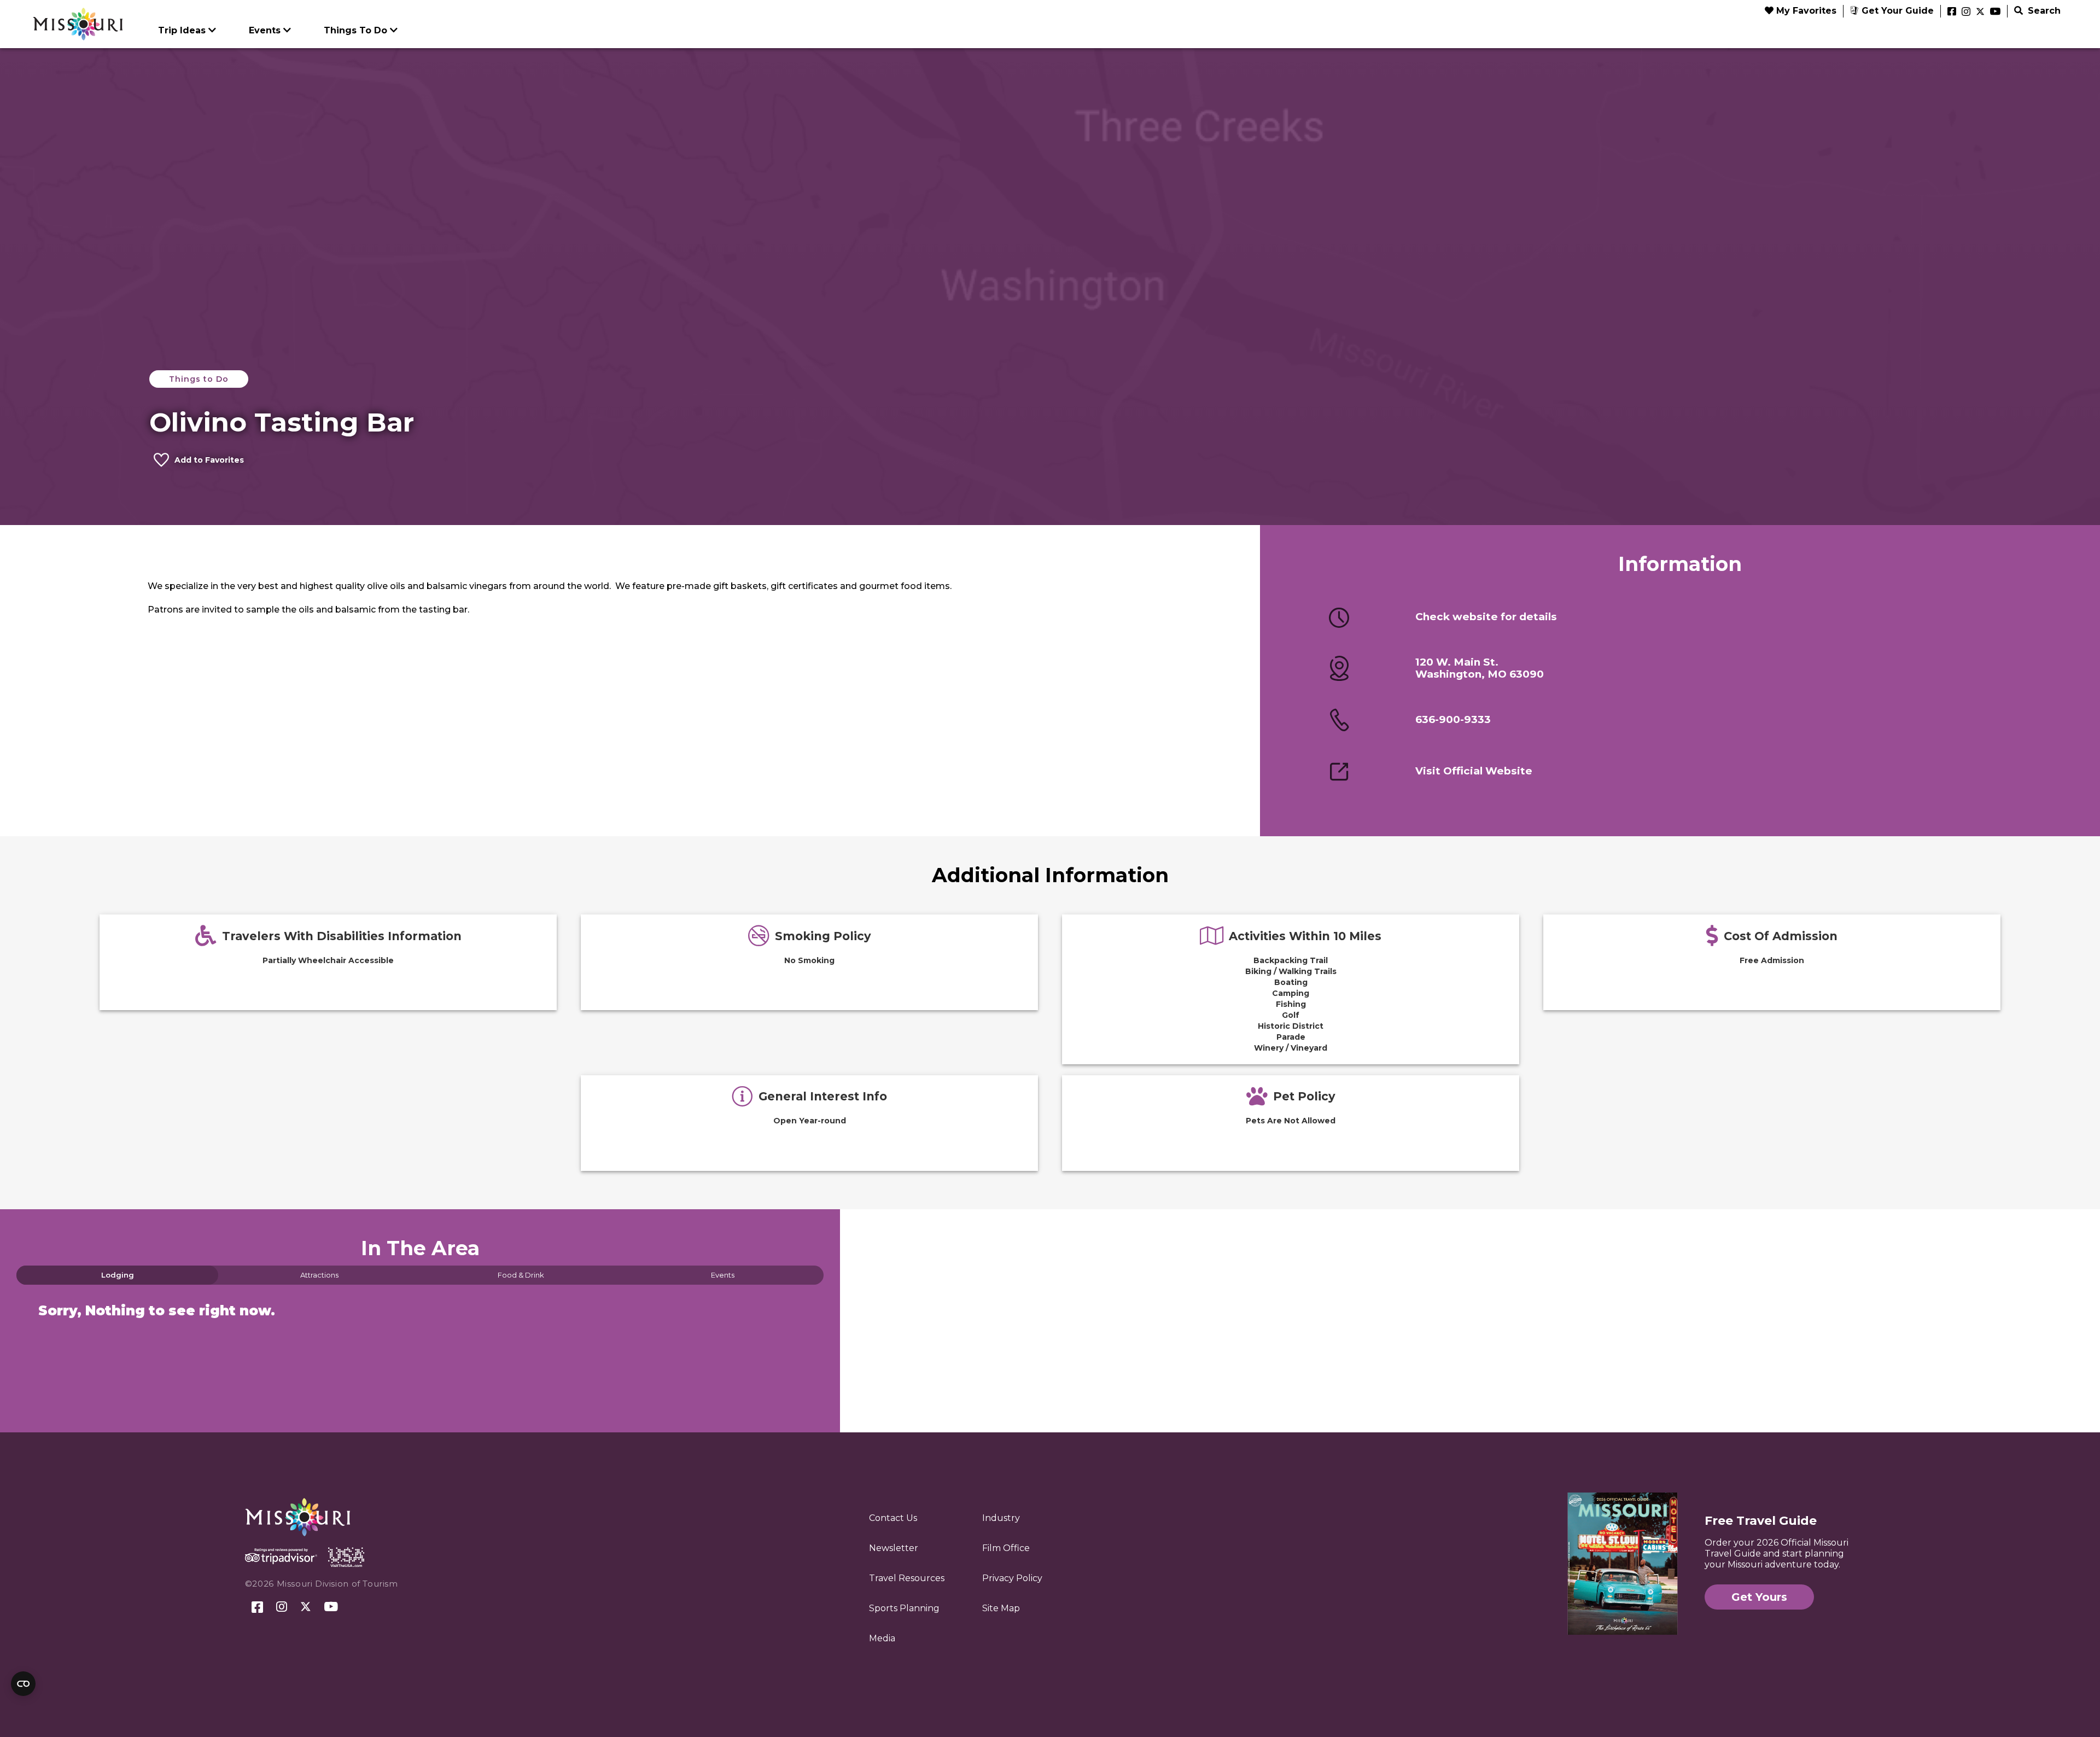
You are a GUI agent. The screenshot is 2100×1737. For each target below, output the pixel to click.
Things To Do (355, 30)
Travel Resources (907, 1578)
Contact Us (893, 1518)
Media (882, 1638)
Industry (1001, 1518)
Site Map (1001, 1608)
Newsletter (894, 1548)
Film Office (1006, 1548)
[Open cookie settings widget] (23, 1684)
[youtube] (1995, 12)
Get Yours (1759, 1597)
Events (265, 30)
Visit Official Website (1474, 771)
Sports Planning (904, 1608)
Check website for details (1486, 617)
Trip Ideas (182, 30)
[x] (1980, 12)
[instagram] (1966, 12)
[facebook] (1952, 12)
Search (2043, 11)
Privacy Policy (1012, 1578)
